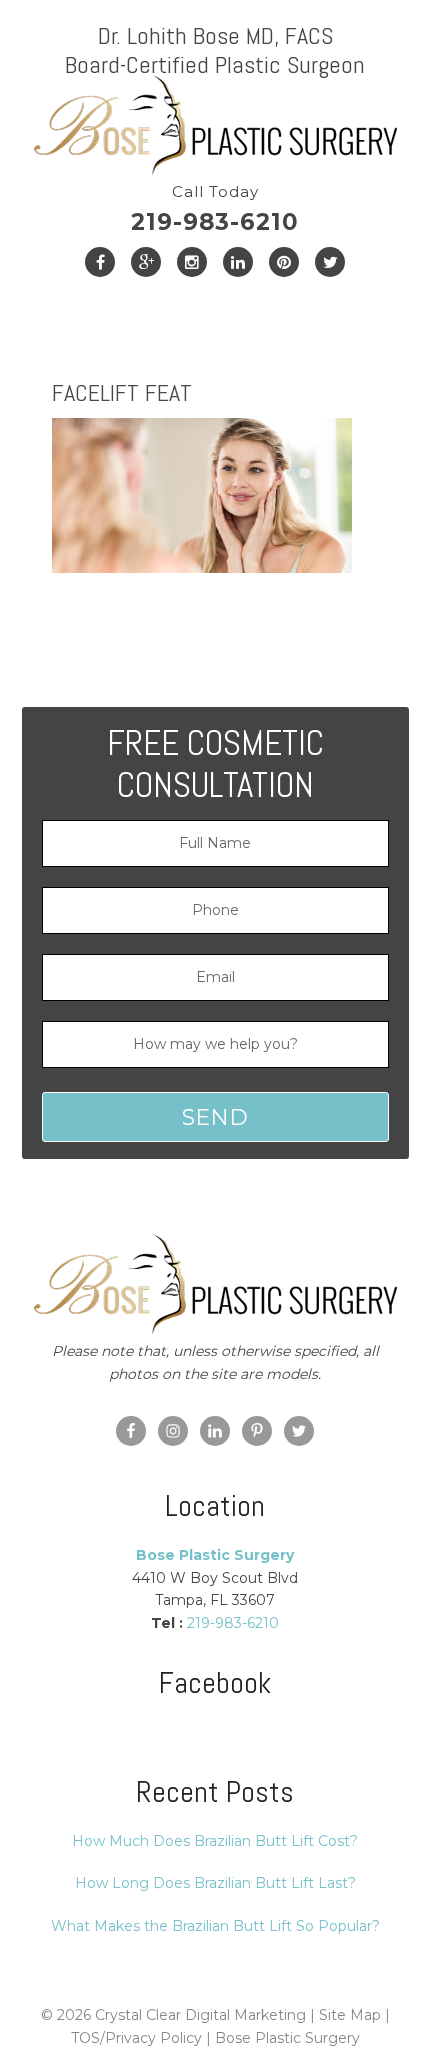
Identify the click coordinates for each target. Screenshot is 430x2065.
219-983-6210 (215, 209)
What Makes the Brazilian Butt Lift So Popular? (215, 1926)
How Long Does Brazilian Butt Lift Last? (215, 1883)
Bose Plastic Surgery (287, 2038)
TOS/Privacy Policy (136, 2038)
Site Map (350, 2015)
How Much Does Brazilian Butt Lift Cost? (215, 1841)
